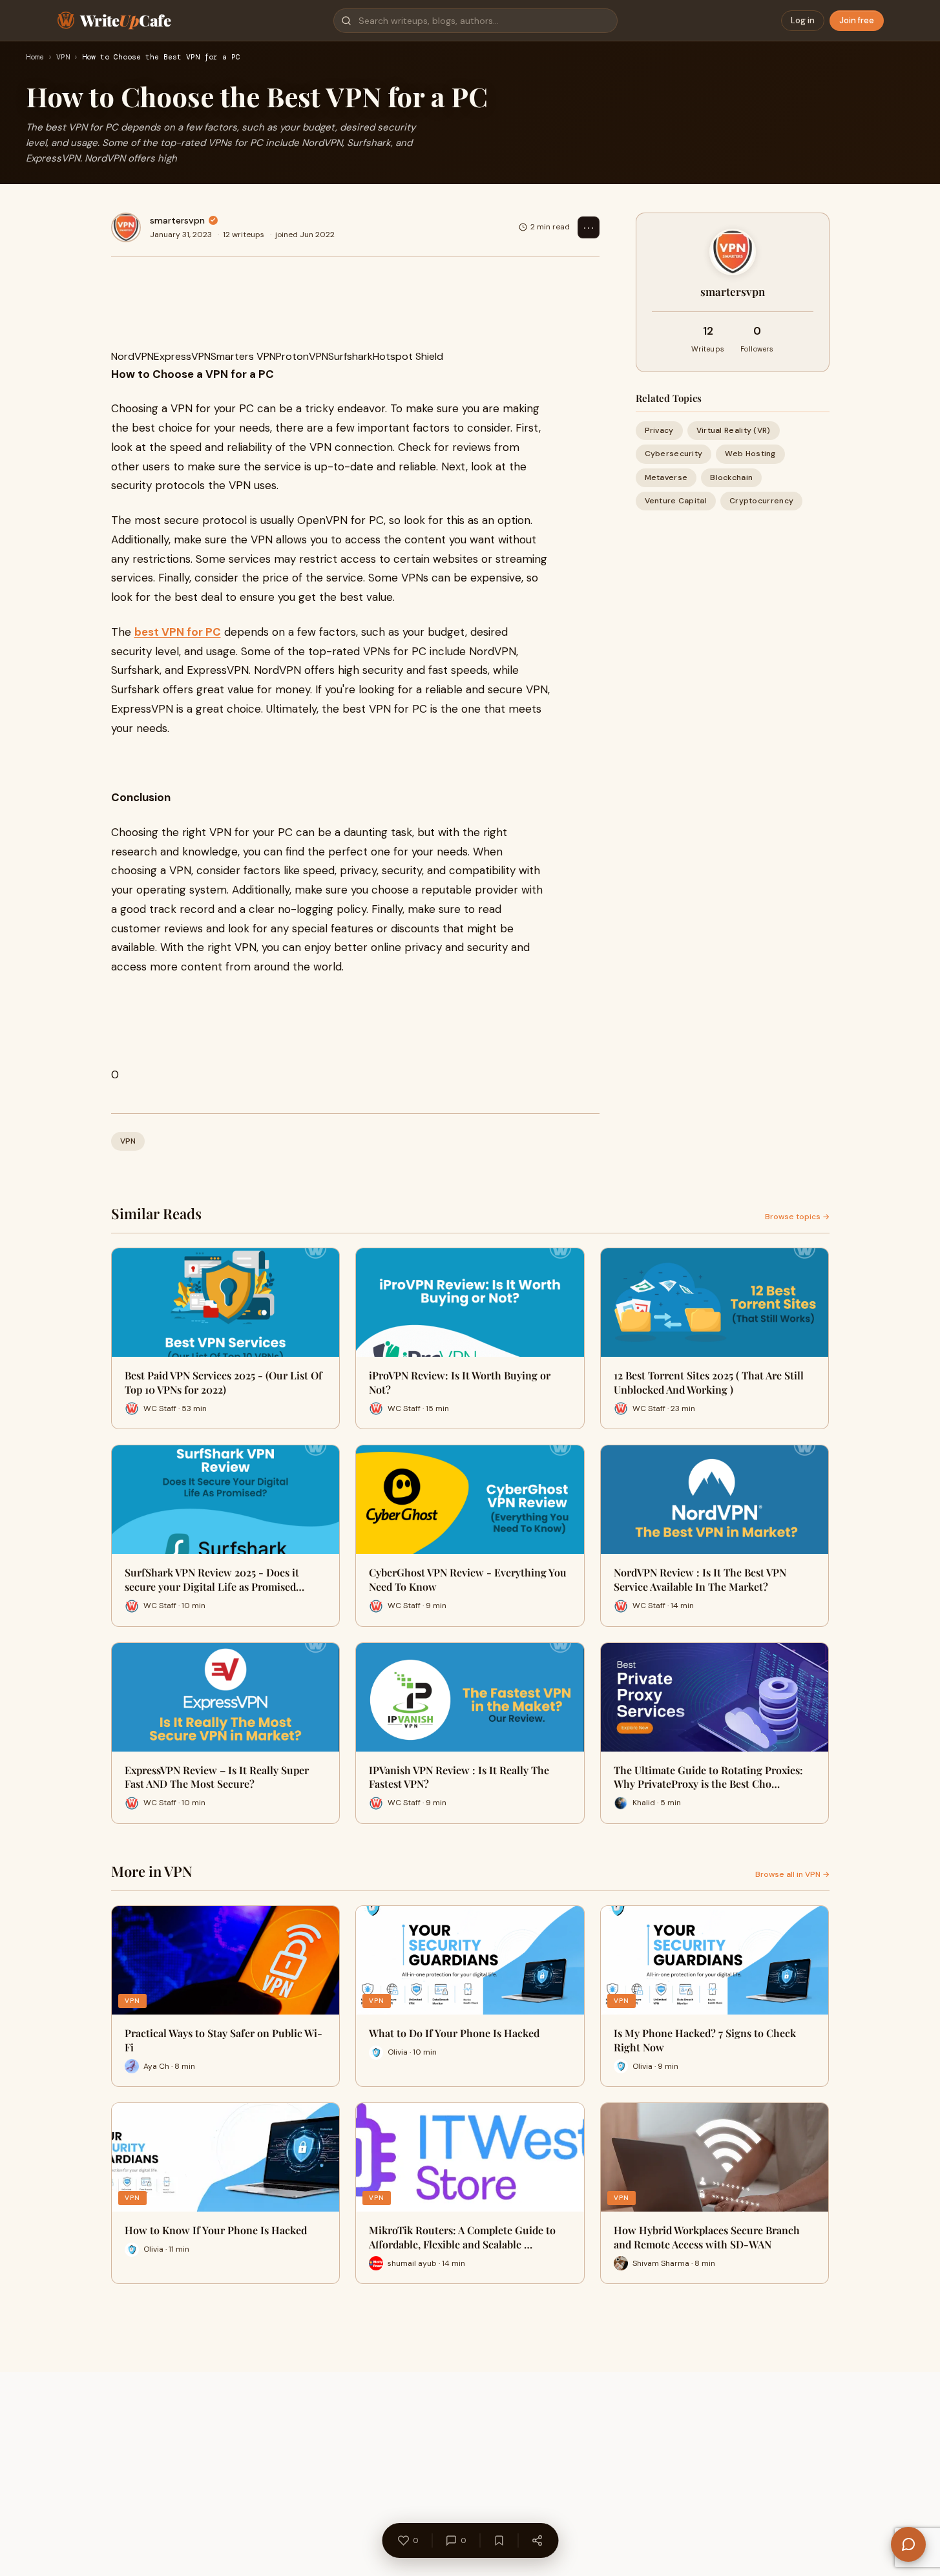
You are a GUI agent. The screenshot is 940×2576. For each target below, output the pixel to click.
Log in (803, 20)
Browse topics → (797, 1217)
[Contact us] (908, 2544)
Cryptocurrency (761, 500)
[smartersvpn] (126, 227)
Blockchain (731, 477)
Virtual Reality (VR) (734, 430)
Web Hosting (750, 454)
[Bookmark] (499, 2540)
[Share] (537, 2540)
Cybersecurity (674, 454)
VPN (63, 58)
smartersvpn (177, 220)
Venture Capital (676, 500)
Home (35, 58)
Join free (857, 20)
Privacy (659, 430)
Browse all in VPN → (792, 1874)
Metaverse (666, 477)
